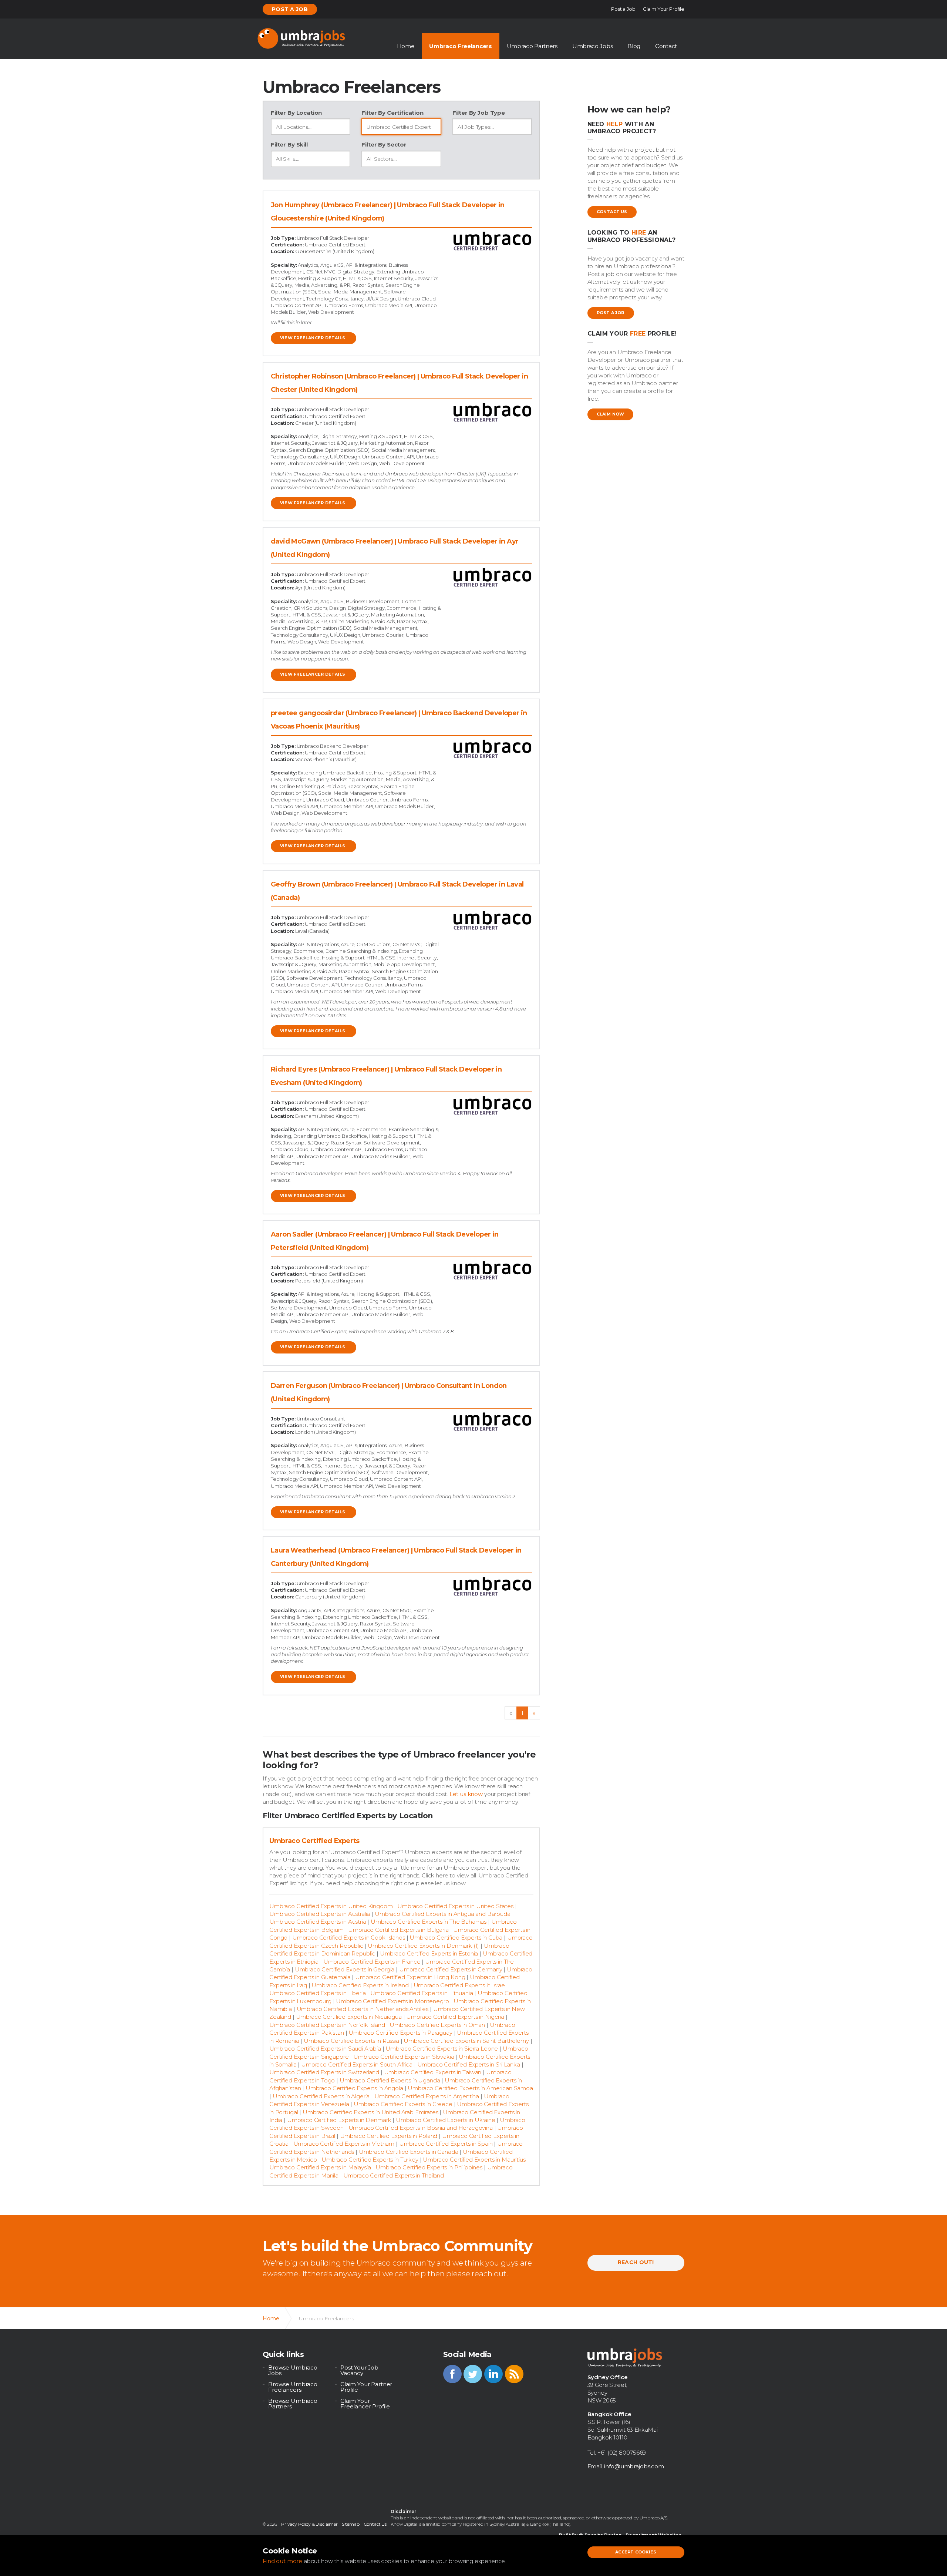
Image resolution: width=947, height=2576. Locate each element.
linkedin (493, 2374)
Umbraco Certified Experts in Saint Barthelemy (466, 2041)
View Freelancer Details (313, 338)
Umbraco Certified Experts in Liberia (318, 1993)
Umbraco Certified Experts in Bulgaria (398, 1930)
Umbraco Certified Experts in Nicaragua (349, 2017)
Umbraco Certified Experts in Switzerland (324, 2072)
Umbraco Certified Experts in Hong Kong (410, 1977)
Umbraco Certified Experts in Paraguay (400, 2033)
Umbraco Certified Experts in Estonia (429, 1953)
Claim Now (611, 414)
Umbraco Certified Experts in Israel (460, 1985)
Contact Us (612, 212)
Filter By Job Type (479, 113)
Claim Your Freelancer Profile (365, 2404)
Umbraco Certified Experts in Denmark (339, 2120)
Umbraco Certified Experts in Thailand (394, 2175)
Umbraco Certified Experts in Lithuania (422, 1993)
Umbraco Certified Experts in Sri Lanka (469, 2064)
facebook (452, 2374)
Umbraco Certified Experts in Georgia (345, 1969)
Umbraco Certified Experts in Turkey (370, 2160)
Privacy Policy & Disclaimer (309, 2524)
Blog (634, 46)
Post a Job (290, 9)
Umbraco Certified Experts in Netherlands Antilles (363, 2009)
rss (514, 2374)
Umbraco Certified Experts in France (372, 1962)
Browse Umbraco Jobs (293, 2370)
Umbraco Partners (532, 46)
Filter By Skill (289, 144)
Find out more (282, 2561)
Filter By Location (296, 113)
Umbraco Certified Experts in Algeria (321, 2096)
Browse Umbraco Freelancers (293, 2387)
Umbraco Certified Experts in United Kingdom (331, 1906)
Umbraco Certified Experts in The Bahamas (429, 1922)
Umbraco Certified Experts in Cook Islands (349, 1938)
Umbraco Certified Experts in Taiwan (433, 2072)
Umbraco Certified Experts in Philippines (429, 2167)
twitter (473, 2374)
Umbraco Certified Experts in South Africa (357, 2064)
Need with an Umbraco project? (622, 128)
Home (406, 46)
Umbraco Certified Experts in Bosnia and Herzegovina (421, 2128)
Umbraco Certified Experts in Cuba (456, 1938)
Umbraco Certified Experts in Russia (351, 2041)
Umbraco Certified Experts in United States (455, 1906)
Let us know (466, 1794)
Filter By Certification (392, 113)
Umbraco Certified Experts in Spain (446, 2144)
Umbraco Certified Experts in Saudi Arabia (325, 2049)
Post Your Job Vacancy (359, 2370)
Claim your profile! (632, 334)
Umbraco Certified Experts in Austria (318, 1922)
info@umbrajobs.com (634, 2466)
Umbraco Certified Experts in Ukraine (446, 2120)
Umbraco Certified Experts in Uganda (390, 2080)
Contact (666, 46)
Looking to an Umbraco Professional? (632, 236)
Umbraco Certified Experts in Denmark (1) (423, 1946)
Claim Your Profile (664, 9)
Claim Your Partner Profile (366, 2387)
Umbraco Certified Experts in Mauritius (474, 2160)
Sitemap (351, 2524)
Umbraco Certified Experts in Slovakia (404, 2057)
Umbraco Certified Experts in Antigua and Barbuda (443, 1914)
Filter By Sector (384, 144)
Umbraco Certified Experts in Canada (409, 2152)
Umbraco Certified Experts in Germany (451, 1969)
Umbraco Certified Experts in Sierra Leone (442, 2049)
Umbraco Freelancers (460, 46)
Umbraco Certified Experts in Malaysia (320, 2167)
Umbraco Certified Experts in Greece (403, 2104)
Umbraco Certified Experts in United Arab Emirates (370, 2112)
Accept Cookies (636, 2552)
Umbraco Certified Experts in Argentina (427, 2096)
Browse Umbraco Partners (293, 2404)
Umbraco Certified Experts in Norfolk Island (327, 2025)
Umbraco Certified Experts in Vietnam (344, 2144)
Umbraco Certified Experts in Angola (354, 2088)
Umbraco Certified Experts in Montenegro (392, 2001)
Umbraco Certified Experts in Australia (320, 1914)
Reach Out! (636, 2262)
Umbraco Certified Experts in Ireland (360, 1985)
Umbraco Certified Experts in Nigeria (455, 2017)
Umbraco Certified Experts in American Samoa (470, 2088)
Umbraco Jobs (592, 46)
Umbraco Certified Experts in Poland (389, 2136)
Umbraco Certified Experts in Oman (437, 2025)
